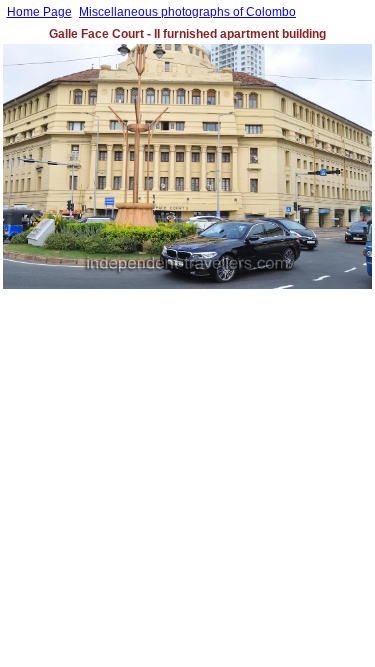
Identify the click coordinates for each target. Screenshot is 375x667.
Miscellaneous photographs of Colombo (187, 12)
